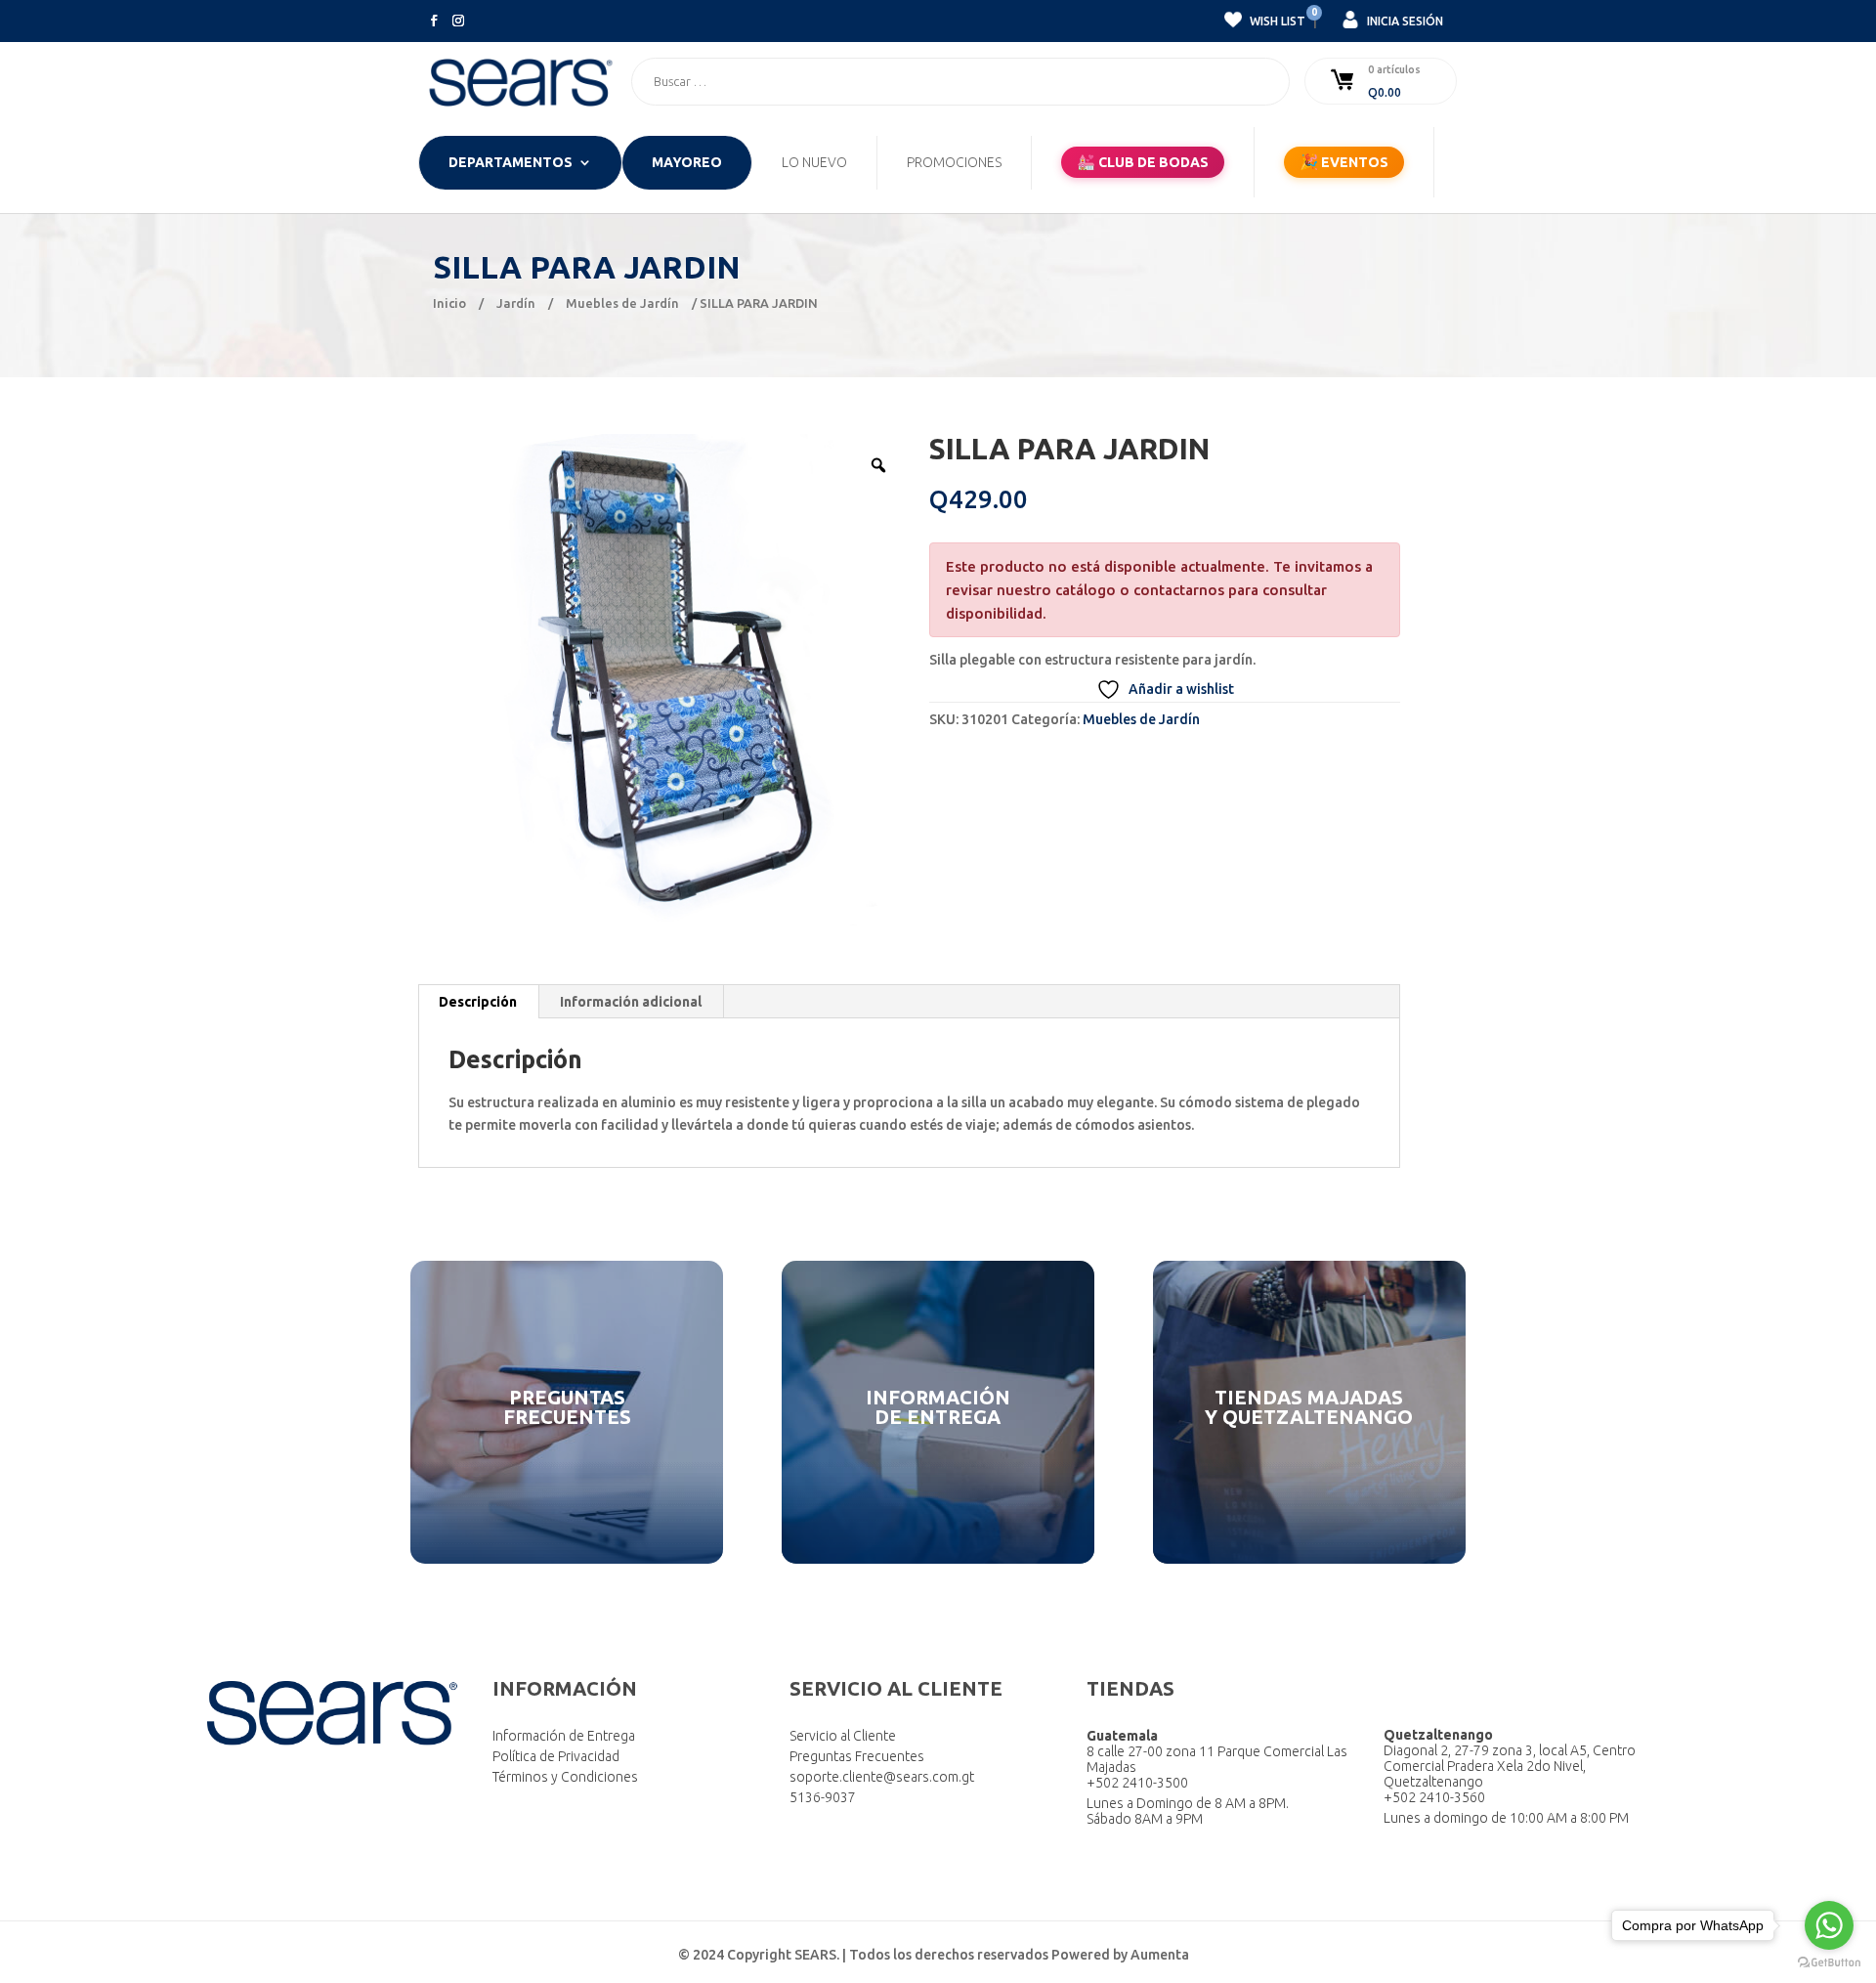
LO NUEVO (814, 163)
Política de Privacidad (556, 1756)
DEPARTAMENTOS (511, 163)
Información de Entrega (564, 1736)
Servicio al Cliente (843, 1736)
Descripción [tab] (478, 1002)
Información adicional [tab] (631, 1002)
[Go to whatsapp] (1829, 1925)
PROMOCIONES (954, 163)
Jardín (516, 303)
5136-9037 (823, 1797)
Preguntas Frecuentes (857, 1756)
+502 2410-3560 (1434, 1797)
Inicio (449, 303)
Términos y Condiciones (565, 1777)
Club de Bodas (1143, 162)
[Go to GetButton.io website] (1829, 1963)
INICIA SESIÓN (1404, 21)
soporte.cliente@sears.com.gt (882, 1777)
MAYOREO (687, 163)
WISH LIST (1276, 19)
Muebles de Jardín (622, 303)
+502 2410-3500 (1137, 1783)
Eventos (1344, 162)
